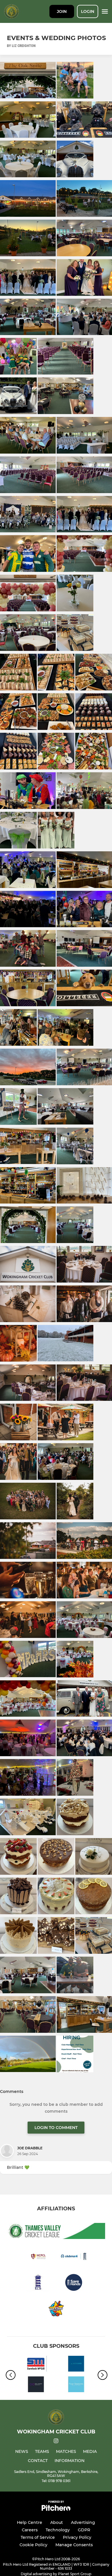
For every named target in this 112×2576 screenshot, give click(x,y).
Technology (58, 2530)
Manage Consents (74, 2545)
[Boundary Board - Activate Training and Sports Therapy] (76, 2365)
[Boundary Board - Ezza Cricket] (36, 2385)
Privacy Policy (77, 2537)
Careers (30, 2530)
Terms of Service (38, 2537)
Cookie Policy (33, 2545)
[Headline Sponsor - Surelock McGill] (36, 2365)
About (57, 2522)
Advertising (83, 2522)
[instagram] (56, 2442)
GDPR (84, 2530)
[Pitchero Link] (56, 2509)
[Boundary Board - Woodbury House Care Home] (76, 2385)
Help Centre (30, 2522)
